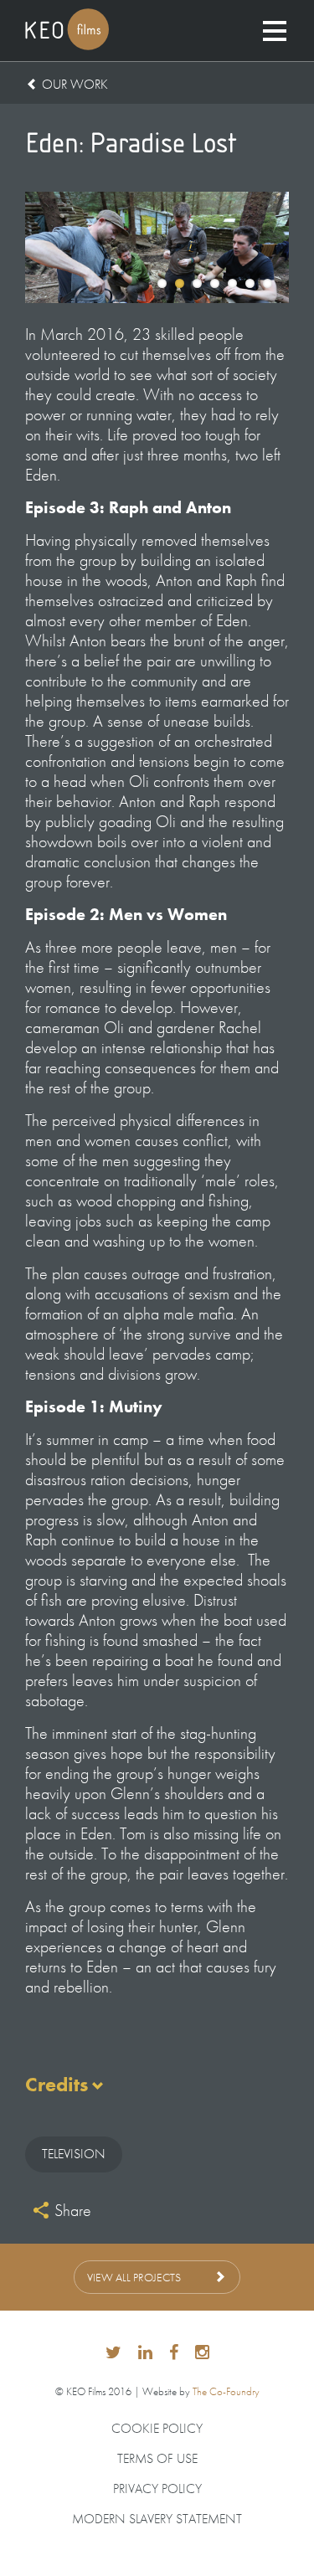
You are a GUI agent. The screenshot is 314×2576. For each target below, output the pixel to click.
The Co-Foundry (226, 2391)
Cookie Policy (157, 2429)
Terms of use (157, 2459)
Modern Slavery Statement (157, 2519)
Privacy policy (157, 2489)
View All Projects (134, 2277)
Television (74, 2154)
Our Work (75, 84)
